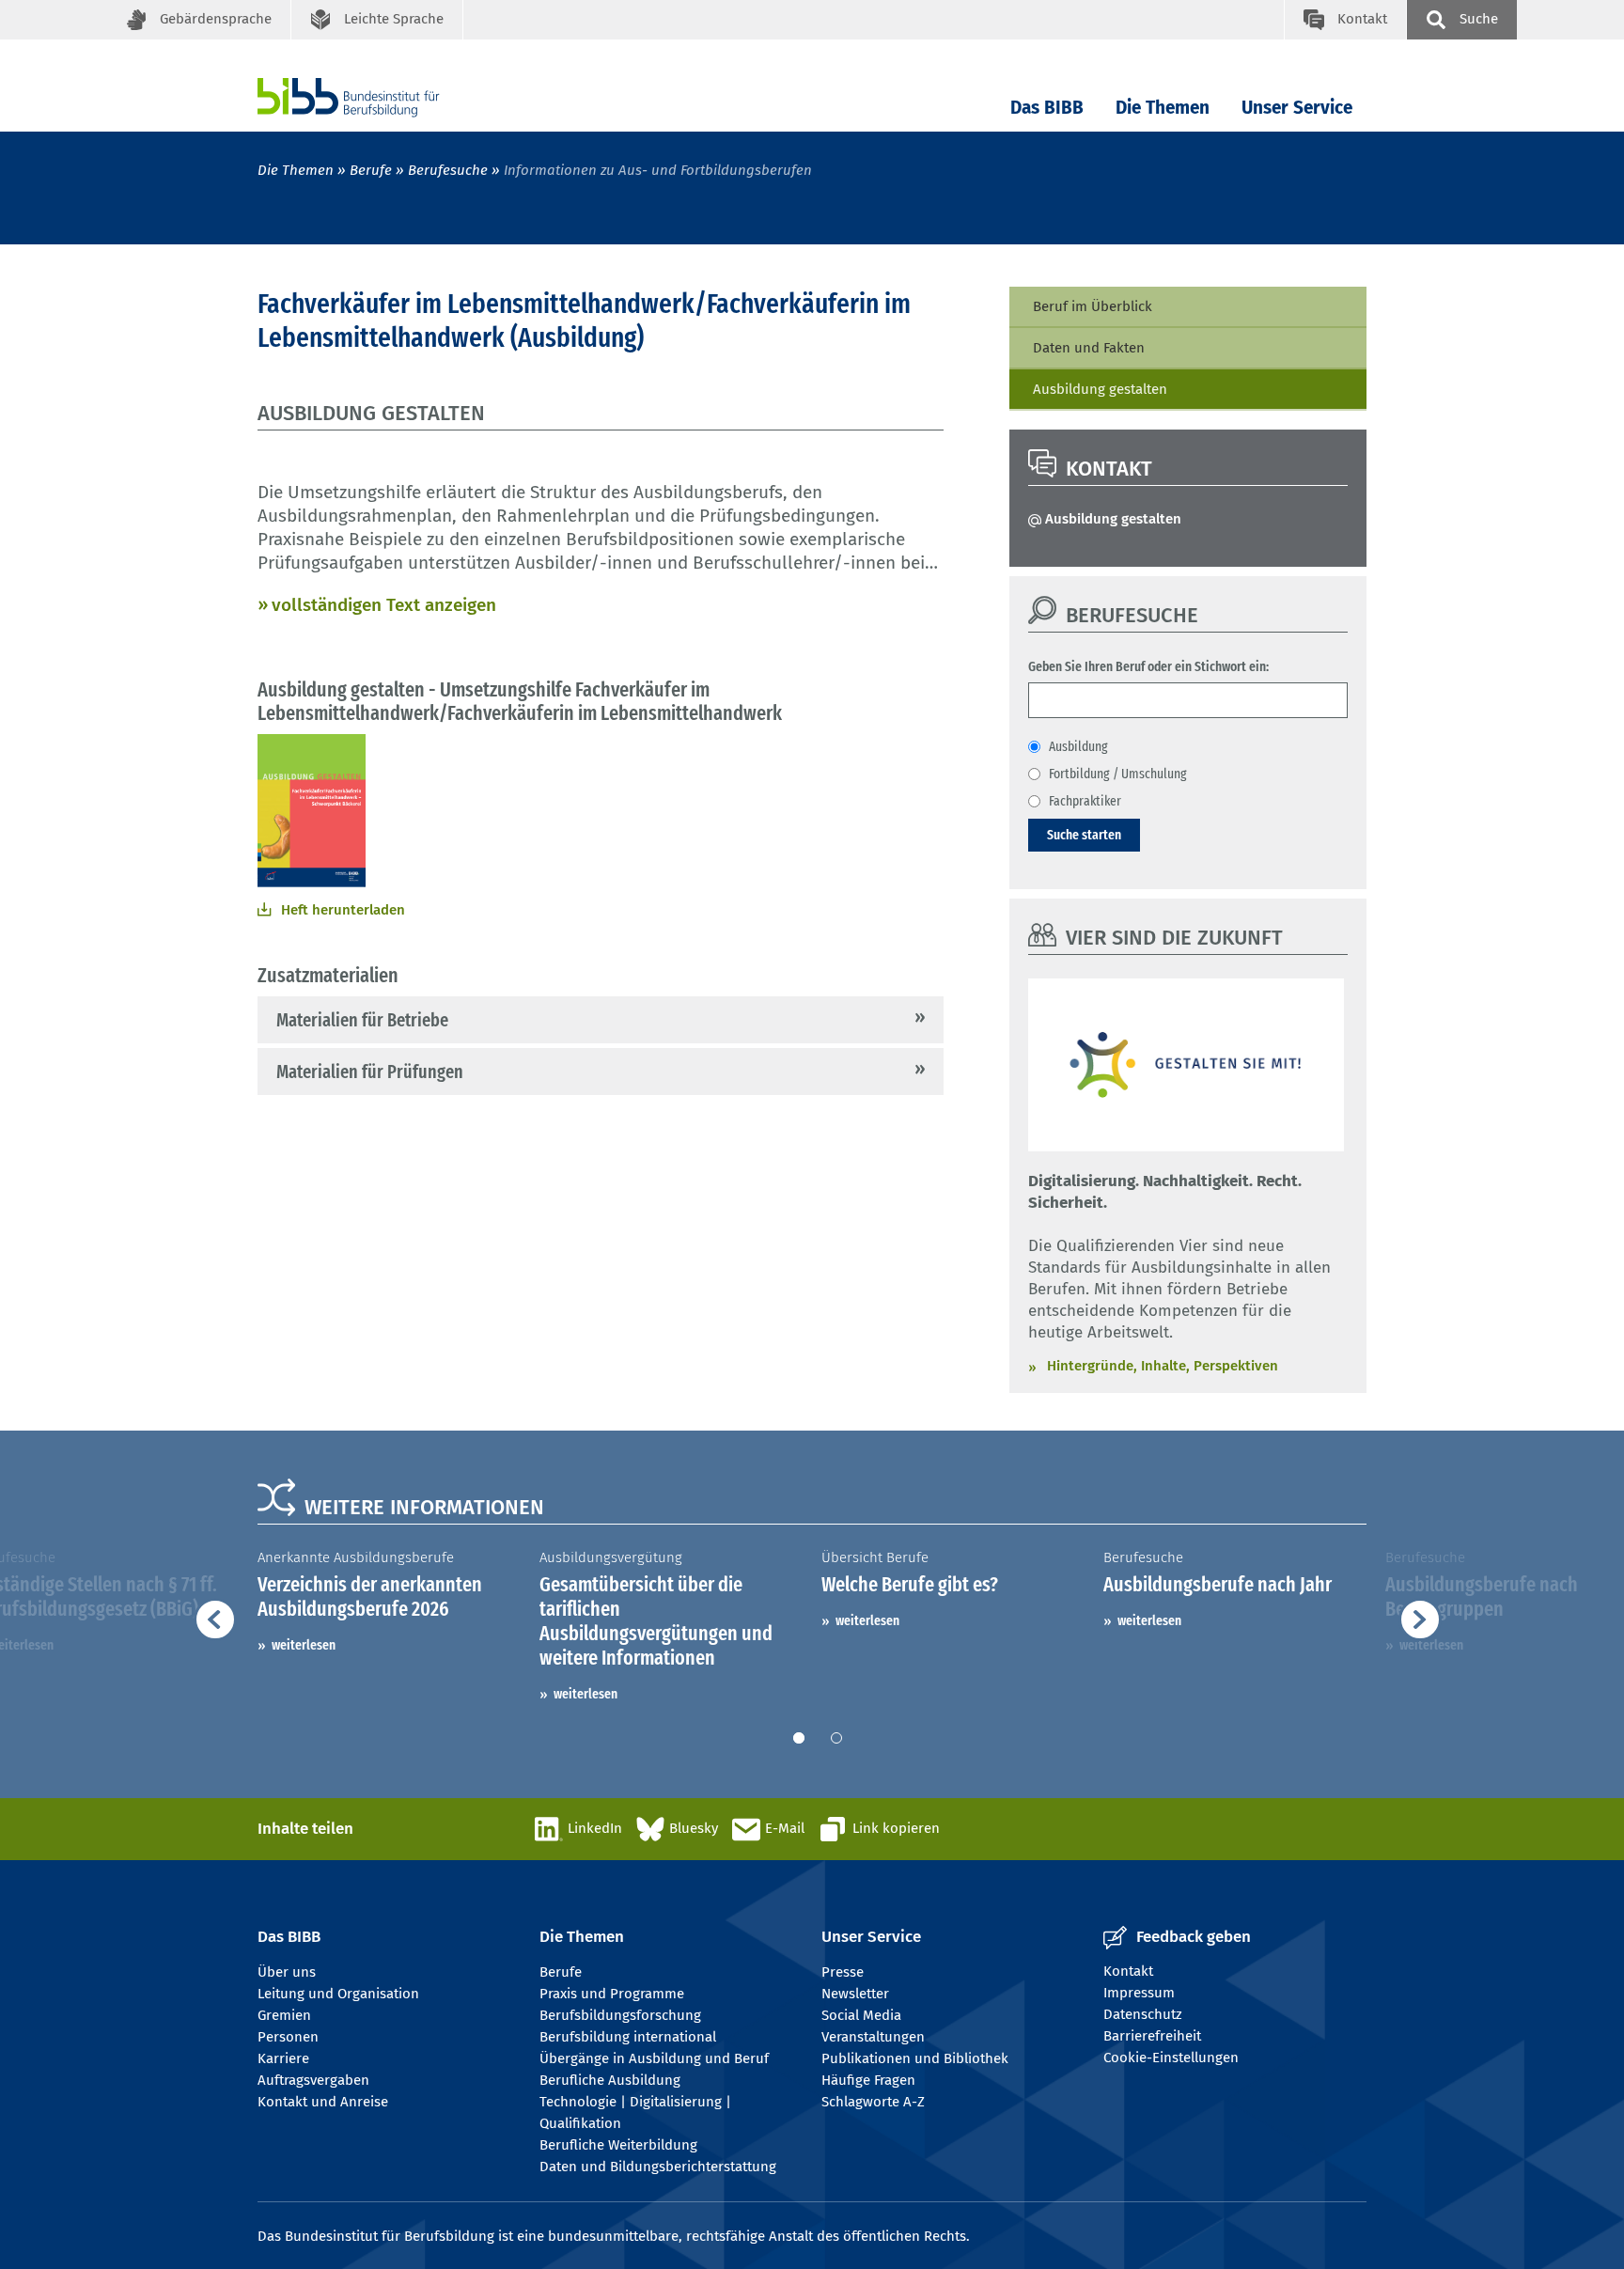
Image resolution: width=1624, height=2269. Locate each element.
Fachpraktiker (1085, 801)
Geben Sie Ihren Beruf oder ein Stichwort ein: (1148, 666)
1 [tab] (799, 1738)
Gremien (284, 2015)
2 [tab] (836, 1738)
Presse (843, 1972)
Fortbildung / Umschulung (1118, 774)
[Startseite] (377, 97)
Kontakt (1128, 1971)
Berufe (371, 170)
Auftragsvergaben (313, 2080)
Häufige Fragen (868, 2080)
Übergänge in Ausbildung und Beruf (654, 2058)
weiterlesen (304, 1645)
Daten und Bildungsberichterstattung (658, 2167)
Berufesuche (448, 170)
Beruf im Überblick (1093, 306)
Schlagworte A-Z (873, 2102)
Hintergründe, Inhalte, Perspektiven (1163, 1366)
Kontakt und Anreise (323, 2102)
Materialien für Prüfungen (370, 1072)
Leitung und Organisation (338, 1994)
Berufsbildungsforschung (620, 2015)
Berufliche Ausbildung (610, 2080)
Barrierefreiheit (1152, 2036)
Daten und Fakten (1089, 348)
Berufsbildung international (628, 2037)
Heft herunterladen (343, 910)
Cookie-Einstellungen (1171, 2058)
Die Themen (1163, 108)
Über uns (287, 1972)
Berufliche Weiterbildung (618, 2145)
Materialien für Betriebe (362, 1020)
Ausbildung (1078, 746)
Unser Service (1297, 108)
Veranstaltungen (873, 2037)
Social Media (861, 2015)
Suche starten (1084, 835)
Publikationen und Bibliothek (915, 2058)
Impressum (1139, 1993)
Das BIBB (1047, 108)
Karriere (283, 2058)
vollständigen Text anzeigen (384, 605)
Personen (288, 2037)
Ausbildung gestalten (1100, 389)
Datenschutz (1143, 2014)
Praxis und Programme (612, 1994)
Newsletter (855, 1994)
